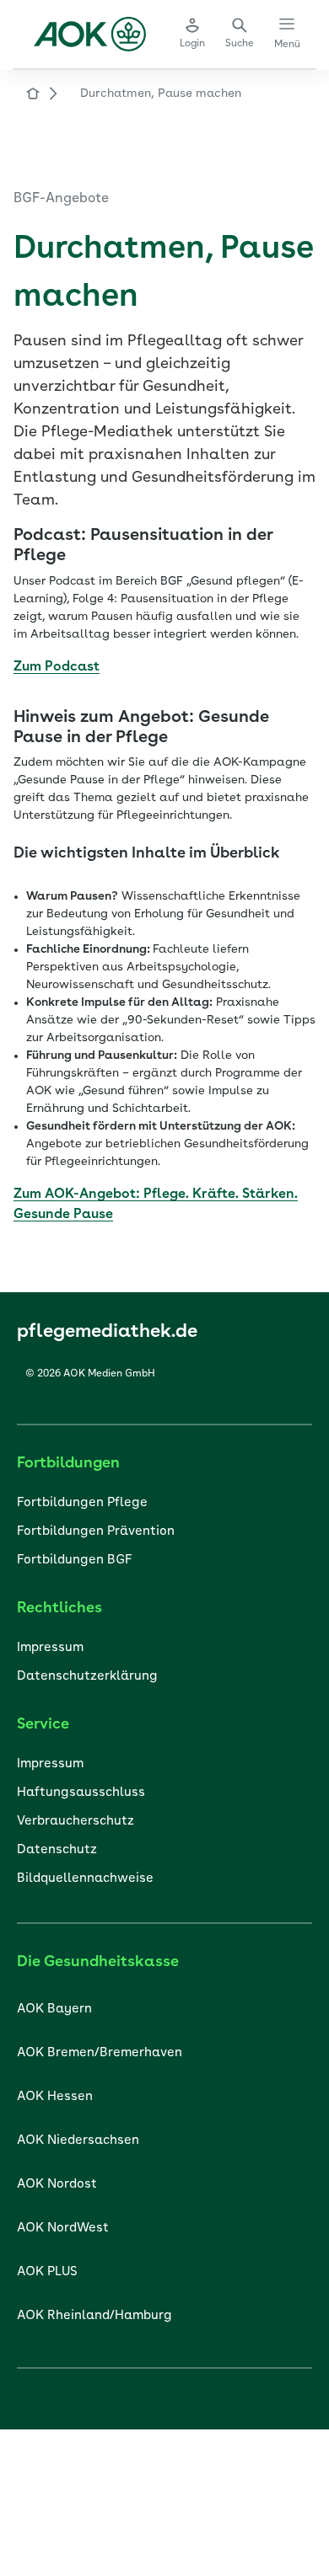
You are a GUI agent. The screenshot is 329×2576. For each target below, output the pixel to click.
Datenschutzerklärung (87, 1677)
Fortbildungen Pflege (82, 1503)
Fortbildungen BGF (75, 1561)
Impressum (50, 1648)
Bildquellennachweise (85, 1879)
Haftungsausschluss (81, 1793)
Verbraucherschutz (76, 1822)
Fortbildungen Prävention (96, 1532)
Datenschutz (57, 1850)
